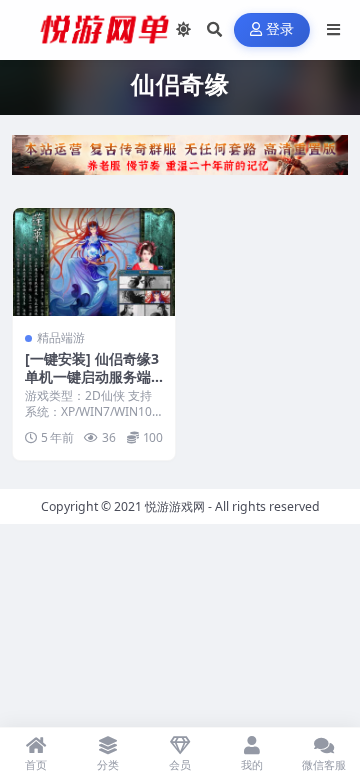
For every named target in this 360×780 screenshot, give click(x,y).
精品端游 (61, 337)
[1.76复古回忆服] (180, 161)
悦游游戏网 (175, 506)
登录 (280, 29)
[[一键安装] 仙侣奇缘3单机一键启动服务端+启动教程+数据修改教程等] (94, 262)
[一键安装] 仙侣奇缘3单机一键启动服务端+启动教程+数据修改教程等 (92, 386)
